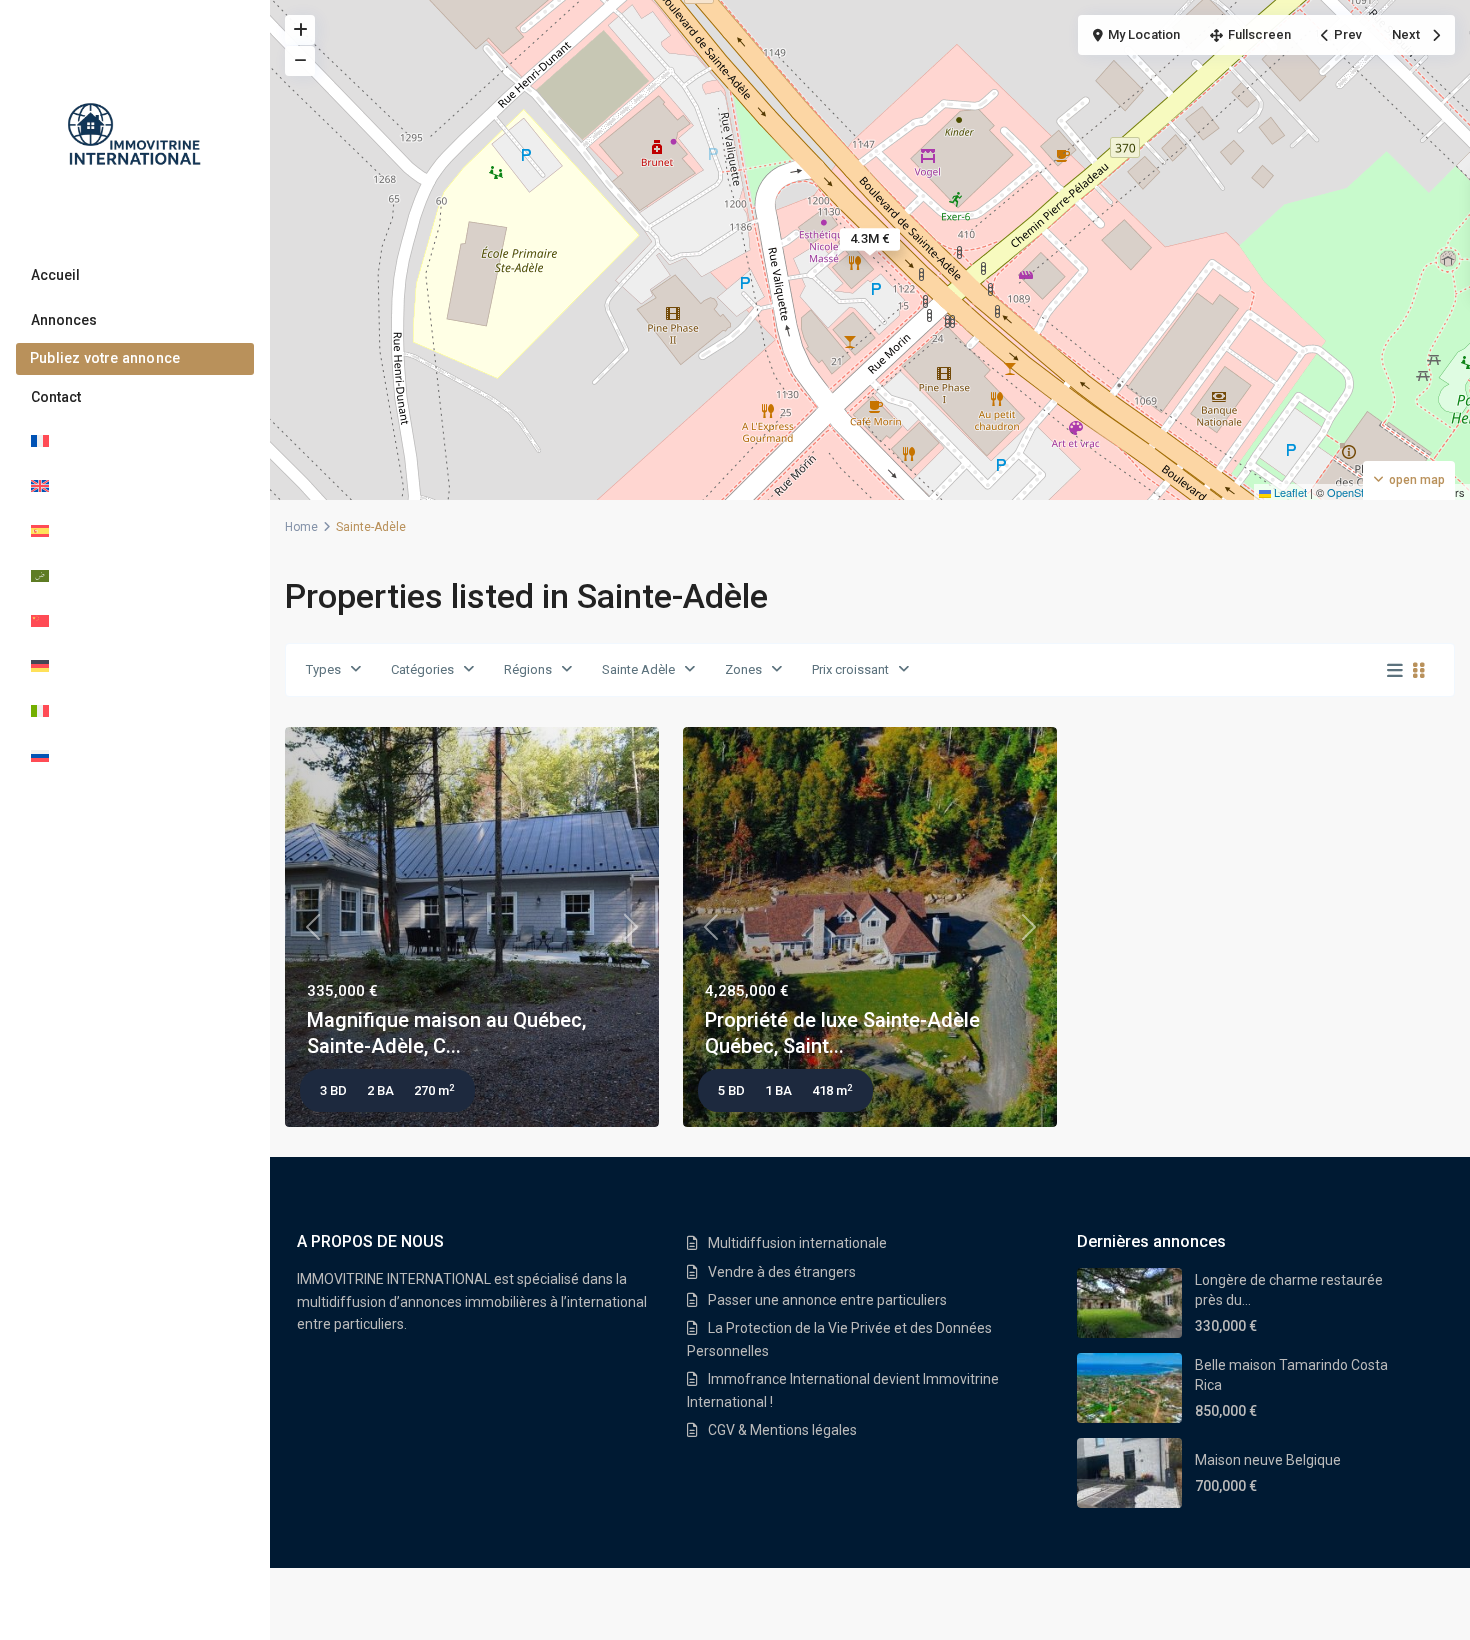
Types (323, 669)
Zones (743, 669)
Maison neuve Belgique (1268, 1460)
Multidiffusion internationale (797, 1243)
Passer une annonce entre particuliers (827, 1300)
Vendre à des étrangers (782, 1272)
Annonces (64, 320)
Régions (528, 669)
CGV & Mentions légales (782, 1430)
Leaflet (1289, 492)
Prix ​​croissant (850, 669)
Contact (56, 397)
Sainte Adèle (638, 669)
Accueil (55, 275)
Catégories (422, 669)
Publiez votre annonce (105, 358)
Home (301, 527)
